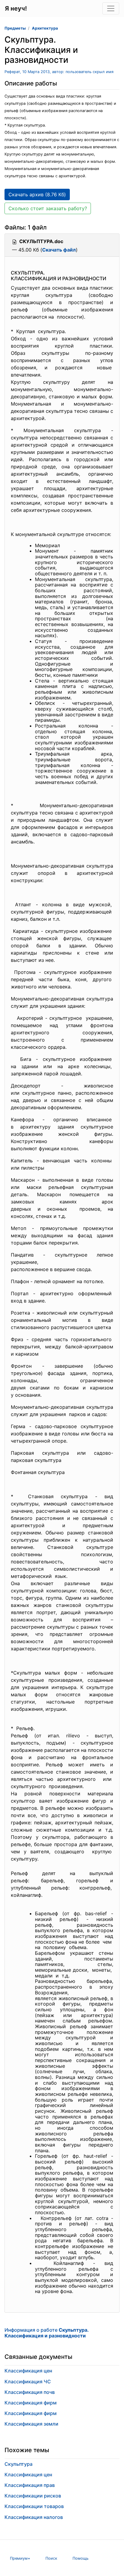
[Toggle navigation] (111, 8)
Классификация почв (30, 2392)
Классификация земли (31, 2424)
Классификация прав (30, 2485)
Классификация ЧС (28, 2382)
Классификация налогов (34, 2517)
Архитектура (45, 28)
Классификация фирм (31, 2403)
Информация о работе (46, 2333)
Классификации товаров (34, 2506)
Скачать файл (59, 250)
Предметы (15, 28)
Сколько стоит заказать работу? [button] (48, 208)
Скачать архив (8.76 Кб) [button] (37, 194)
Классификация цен (28, 2371)
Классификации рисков (33, 2496)
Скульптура (19, 2464)
